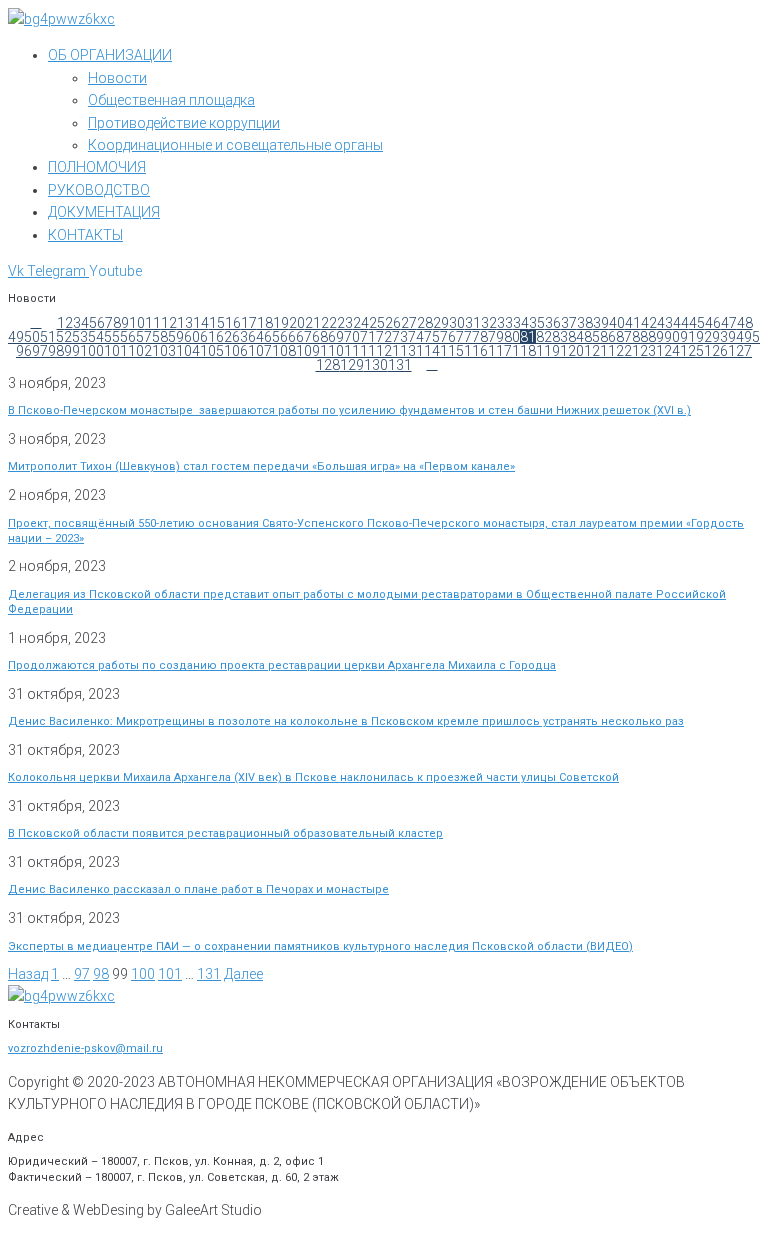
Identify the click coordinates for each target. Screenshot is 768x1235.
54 (96, 337)
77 (464, 337)
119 (548, 351)
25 (377, 323)
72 (384, 337)
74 (416, 337)
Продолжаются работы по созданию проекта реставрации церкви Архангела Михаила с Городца (282, 665)
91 (688, 337)
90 (672, 337)
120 (572, 351)
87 (624, 337)
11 (153, 323)
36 (553, 323)
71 (368, 337)
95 (752, 337)
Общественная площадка (171, 100)
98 (56, 351)
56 (128, 337)
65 (272, 337)
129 (352, 365)
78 (480, 337)
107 (260, 351)
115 (452, 351)
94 (736, 337)
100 (92, 351)
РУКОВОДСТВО (99, 190)
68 (320, 337)
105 (212, 351)
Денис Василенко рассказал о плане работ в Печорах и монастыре (198, 889)
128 (328, 365)
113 (404, 351)
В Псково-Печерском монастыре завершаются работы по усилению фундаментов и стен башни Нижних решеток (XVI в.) (349, 410)
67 (304, 337)
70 (352, 337)
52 (64, 337)
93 (720, 337)
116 (476, 351)
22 (329, 323)
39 (601, 323)
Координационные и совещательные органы (235, 145)
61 (208, 337)
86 (608, 337)
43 (665, 323)
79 (496, 337)
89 (656, 337)
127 (740, 351)
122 (620, 351)
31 (473, 323)
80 (512, 337)
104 (188, 351)
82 (544, 337)
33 (505, 323)
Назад (28, 974)
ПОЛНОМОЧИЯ (97, 167)
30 (457, 323)
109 (308, 351)
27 (409, 323)
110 (332, 351)
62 (224, 337)
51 (48, 337)
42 (649, 323)
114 (428, 351)
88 (640, 337)
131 (400, 365)
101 (116, 351)
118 (524, 351)
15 (217, 323)
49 (16, 337)
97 (40, 351)
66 (288, 337)
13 (185, 323)
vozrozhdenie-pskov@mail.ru (85, 1048)
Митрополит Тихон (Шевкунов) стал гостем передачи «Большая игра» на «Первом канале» (261, 466)
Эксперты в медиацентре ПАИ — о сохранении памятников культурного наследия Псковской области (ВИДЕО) (320, 946)
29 (441, 323)
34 (521, 323)
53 (80, 337)
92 (704, 337)
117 (500, 351)
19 (281, 323)
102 (140, 351)
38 (585, 323)
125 (692, 351)
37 (569, 323)
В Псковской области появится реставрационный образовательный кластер (225, 833)
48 (745, 323)
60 (192, 337)
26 (393, 323)
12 (169, 323)
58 (160, 337)
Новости (117, 78)
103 (164, 351)
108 (284, 351)
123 (644, 351)
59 (176, 337)
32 (489, 323)
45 (697, 323)
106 (236, 351)
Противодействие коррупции (184, 123)
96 (24, 351)
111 (356, 351)
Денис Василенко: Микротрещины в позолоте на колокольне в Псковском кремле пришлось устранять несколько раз (346, 721)
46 (713, 323)
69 (336, 337)
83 (560, 337)
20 (297, 323)
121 (596, 351)
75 (432, 337)
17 (249, 323)
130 (376, 365)
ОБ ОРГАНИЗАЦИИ (110, 55)
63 (240, 337)
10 (137, 323)
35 (537, 323)
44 (681, 323)
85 (592, 337)
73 (400, 337)
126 (716, 351)
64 (256, 337)
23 (345, 323)
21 (313, 323)
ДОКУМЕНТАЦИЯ (104, 212)
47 (729, 323)
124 (668, 351)
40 (617, 323)
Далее (243, 974)
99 (72, 351)
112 (380, 351)
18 (265, 323)
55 (112, 337)
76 (448, 337)
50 (32, 337)
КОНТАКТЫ (85, 235)
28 (425, 323)
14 (201, 323)
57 (144, 337)
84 (576, 337)
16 (233, 323)
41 (633, 323)
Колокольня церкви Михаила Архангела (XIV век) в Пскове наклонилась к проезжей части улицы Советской (313, 777)
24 (361, 323)
